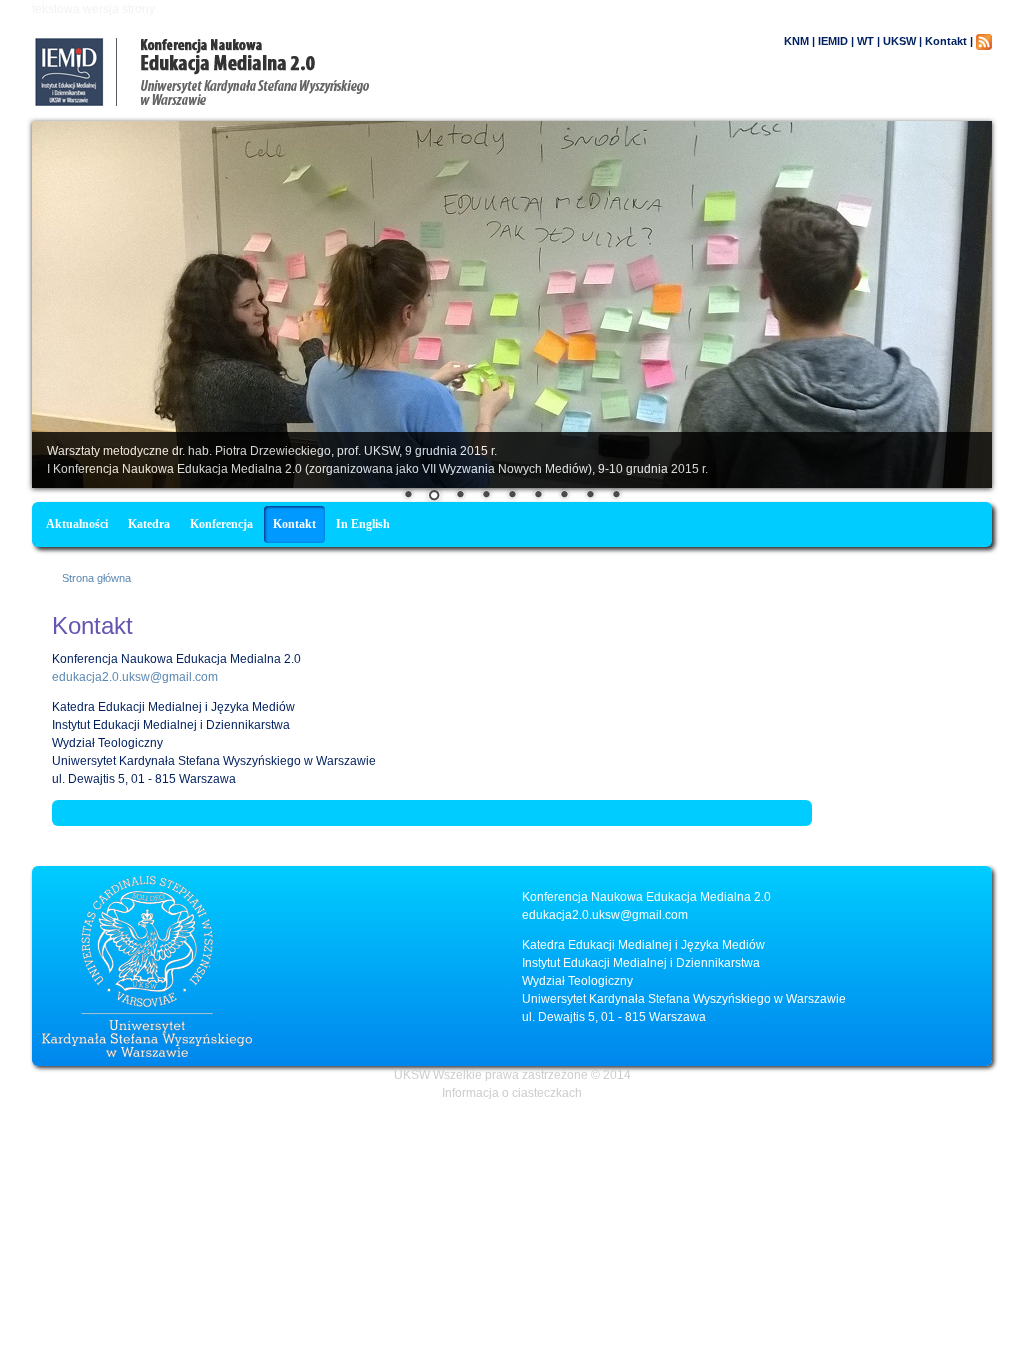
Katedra (149, 524)
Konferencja (221, 524)
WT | (868, 41)
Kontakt (294, 524)
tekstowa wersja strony (93, 9)
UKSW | (902, 41)
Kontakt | (949, 41)
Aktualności (77, 524)
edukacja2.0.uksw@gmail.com (135, 677)
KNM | (799, 41)
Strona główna (96, 578)
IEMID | (836, 41)
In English (363, 524)
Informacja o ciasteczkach (512, 1093)
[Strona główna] (287, 102)
